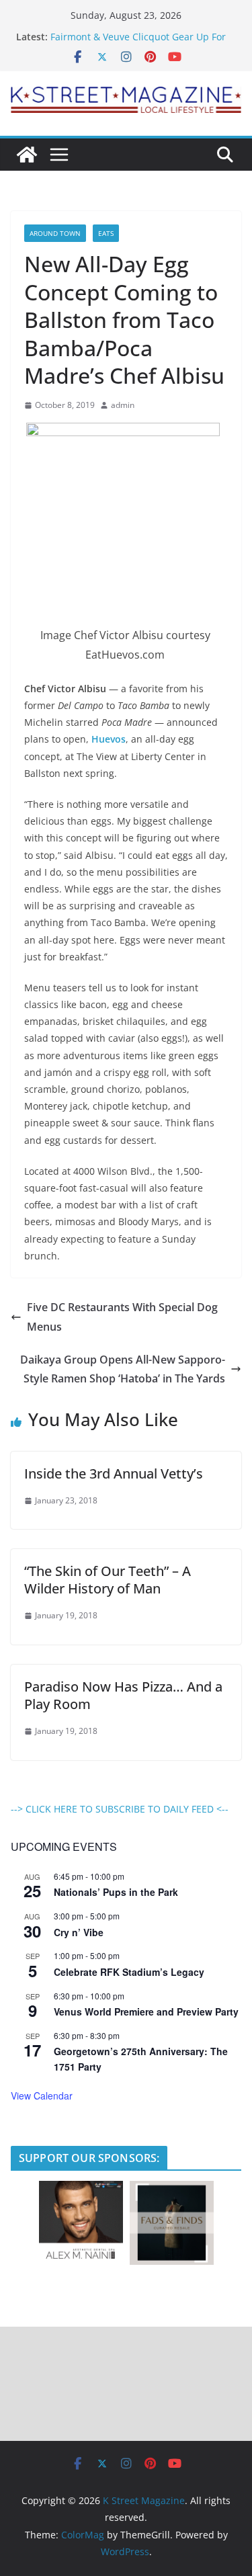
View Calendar (42, 2095)
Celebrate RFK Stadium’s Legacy (129, 1972)
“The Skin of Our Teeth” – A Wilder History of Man (108, 1580)
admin (123, 405)
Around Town (55, 233)
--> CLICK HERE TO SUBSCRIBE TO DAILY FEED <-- (120, 1809)
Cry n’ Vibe (79, 1932)
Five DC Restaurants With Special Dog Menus (122, 1317)
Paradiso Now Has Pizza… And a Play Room (123, 1695)
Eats (106, 233)
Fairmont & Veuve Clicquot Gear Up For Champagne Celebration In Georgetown (139, 43)
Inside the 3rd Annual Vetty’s (114, 1473)
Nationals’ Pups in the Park (116, 1892)
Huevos (109, 739)
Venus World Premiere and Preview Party (146, 2011)
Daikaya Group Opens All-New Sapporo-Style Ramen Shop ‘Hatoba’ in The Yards (123, 1369)
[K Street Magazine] (27, 155)
